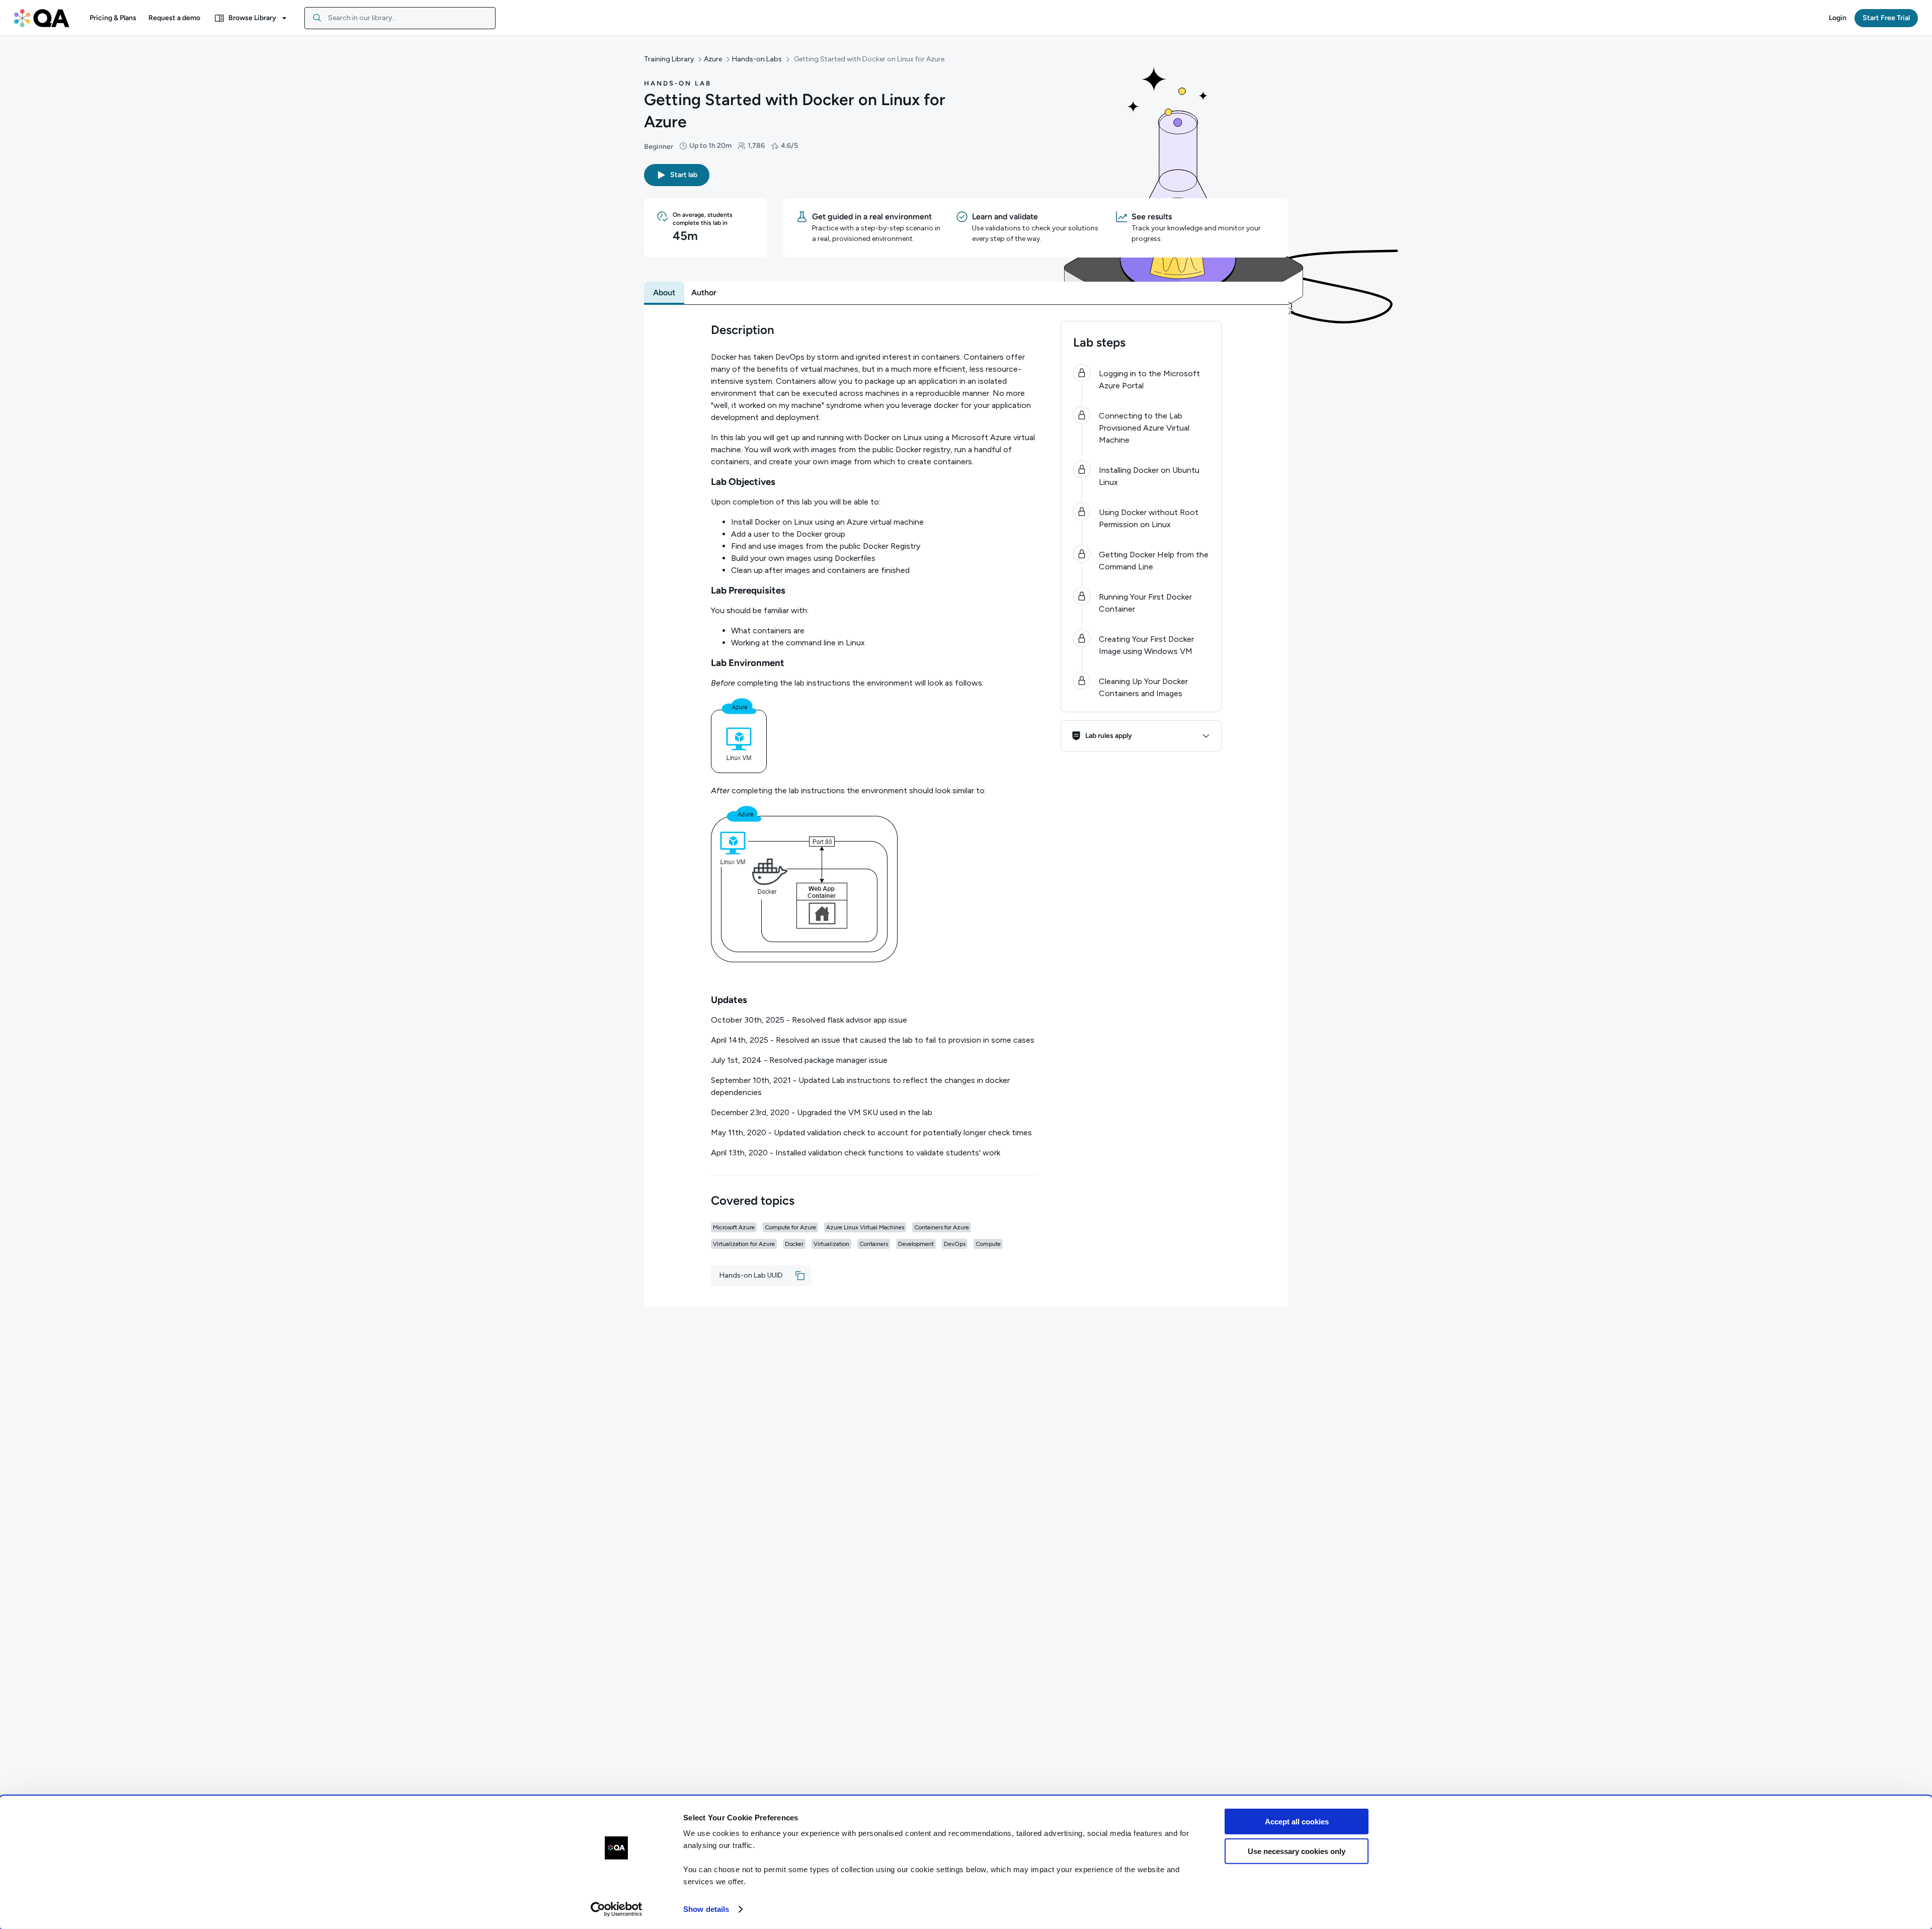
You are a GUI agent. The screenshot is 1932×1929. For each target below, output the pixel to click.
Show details (706, 1909)
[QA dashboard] (42, 18)
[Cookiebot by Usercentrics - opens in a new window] (617, 1909)
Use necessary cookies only (1297, 1851)
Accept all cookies (1297, 1822)
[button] (113, 18)
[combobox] (400, 18)
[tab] (664, 293)
